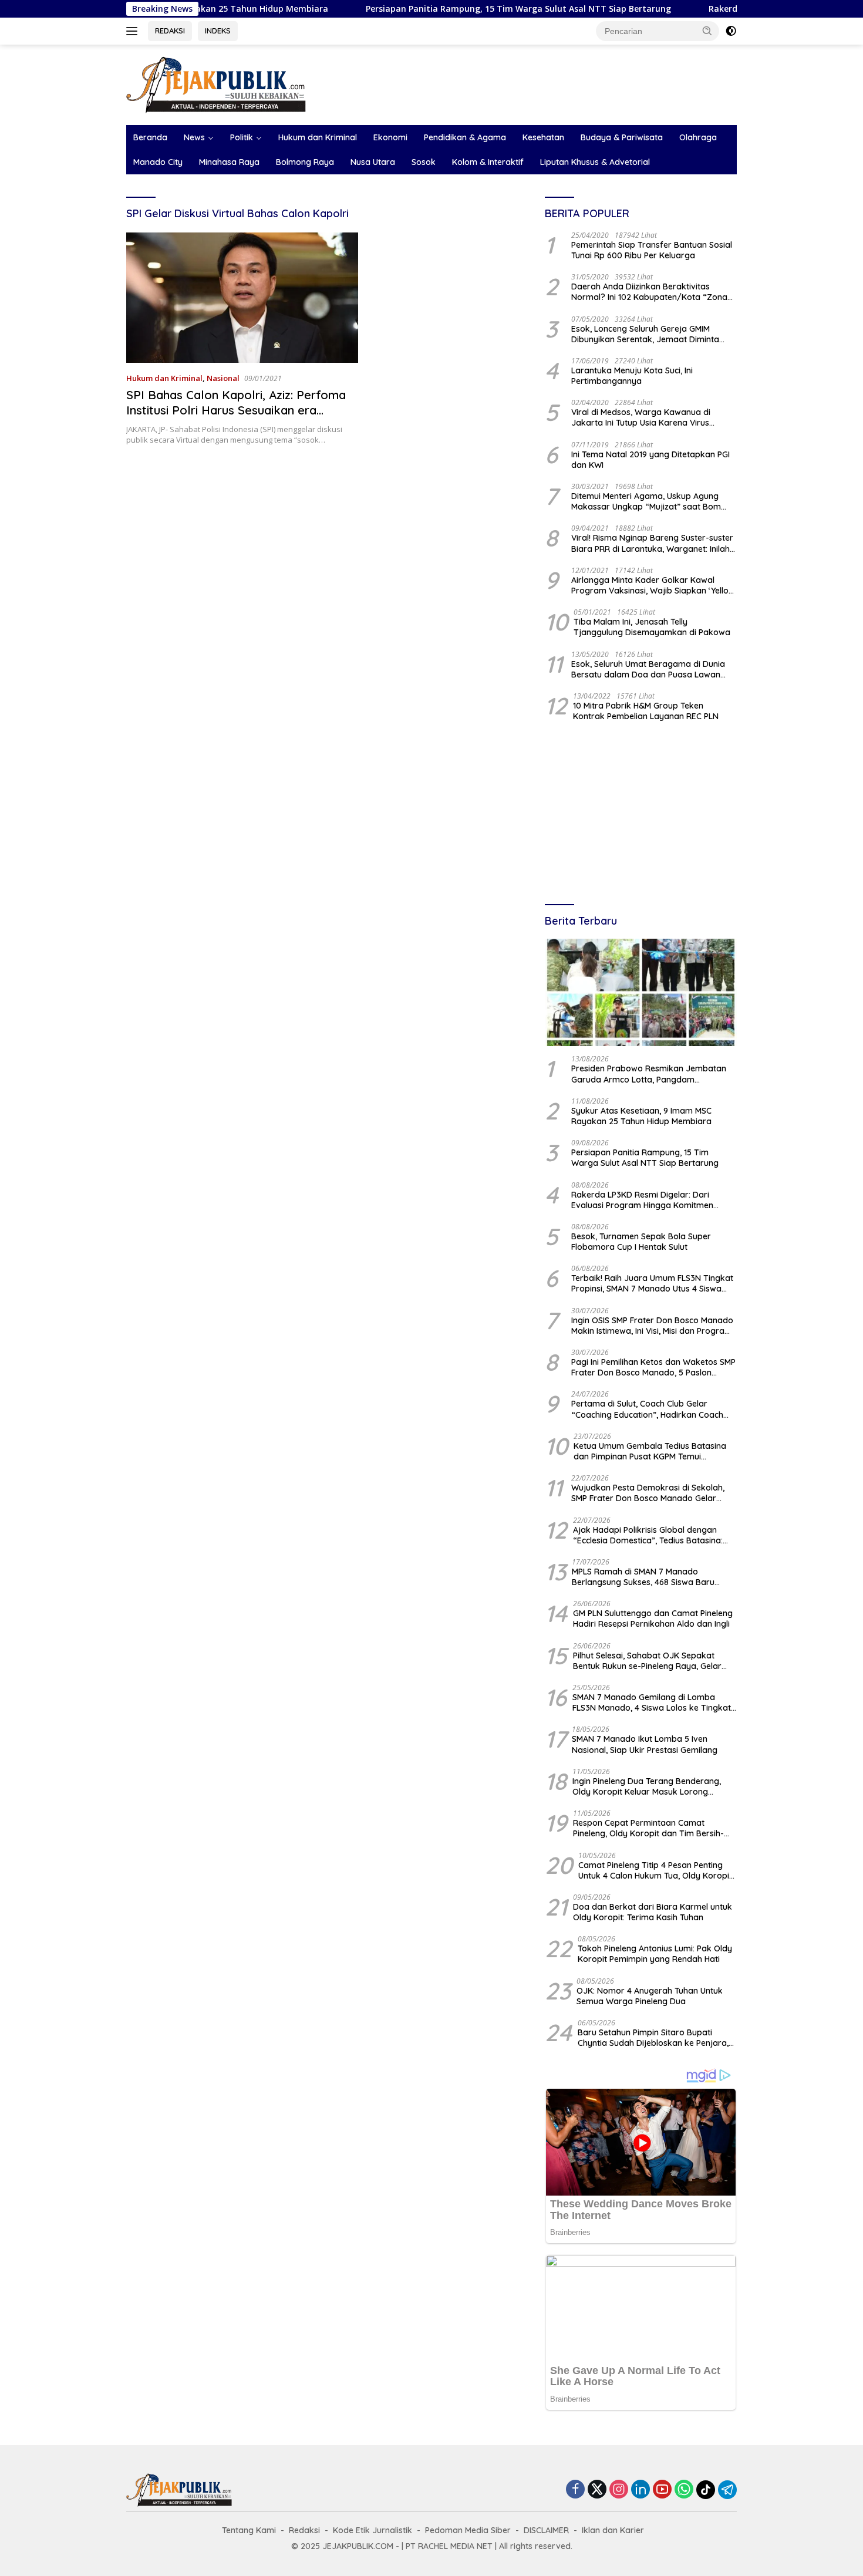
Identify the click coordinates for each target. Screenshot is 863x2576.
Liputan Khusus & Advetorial (595, 162)
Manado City (158, 162)
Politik (242, 137)
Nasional (223, 378)
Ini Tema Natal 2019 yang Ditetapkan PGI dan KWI (650, 460)
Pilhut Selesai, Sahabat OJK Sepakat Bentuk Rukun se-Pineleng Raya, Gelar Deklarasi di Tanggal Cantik (647, 1661)
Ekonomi (390, 137)
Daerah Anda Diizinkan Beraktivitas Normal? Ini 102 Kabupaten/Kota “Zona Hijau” (649, 292)
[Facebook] (575, 2490)
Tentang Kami (249, 2530)
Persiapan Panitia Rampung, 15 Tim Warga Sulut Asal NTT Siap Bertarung (444, 9)
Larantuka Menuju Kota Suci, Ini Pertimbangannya (632, 376)
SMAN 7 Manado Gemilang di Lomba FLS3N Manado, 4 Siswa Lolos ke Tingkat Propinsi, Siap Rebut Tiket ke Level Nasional (652, 1702)
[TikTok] (706, 2490)
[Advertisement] (641, 814)
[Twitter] (597, 2490)
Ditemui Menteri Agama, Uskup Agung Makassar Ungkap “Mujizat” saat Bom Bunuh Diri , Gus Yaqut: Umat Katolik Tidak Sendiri (654, 501)
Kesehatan (543, 137)
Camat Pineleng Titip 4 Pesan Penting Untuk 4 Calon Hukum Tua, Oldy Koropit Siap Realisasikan (655, 1870)
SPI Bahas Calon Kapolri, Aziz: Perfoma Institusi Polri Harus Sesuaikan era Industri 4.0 (236, 410)
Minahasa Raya (229, 162)
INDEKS (218, 31)
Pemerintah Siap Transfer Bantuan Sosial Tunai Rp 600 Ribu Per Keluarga (652, 250)
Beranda (150, 137)
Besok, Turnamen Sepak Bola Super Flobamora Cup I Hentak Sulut (641, 1242)
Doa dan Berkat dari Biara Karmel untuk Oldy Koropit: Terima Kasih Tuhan (653, 1912)
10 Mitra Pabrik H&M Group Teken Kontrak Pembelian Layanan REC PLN (646, 711)
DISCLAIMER (546, 2530)
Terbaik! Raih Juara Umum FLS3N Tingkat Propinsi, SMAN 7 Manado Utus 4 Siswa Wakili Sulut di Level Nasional (652, 1283)
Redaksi (304, 2530)
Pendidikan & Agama (465, 137)
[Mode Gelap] (731, 31)
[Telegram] (727, 2490)
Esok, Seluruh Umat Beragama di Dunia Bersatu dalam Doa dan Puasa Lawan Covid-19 (648, 669)
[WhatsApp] (684, 2490)
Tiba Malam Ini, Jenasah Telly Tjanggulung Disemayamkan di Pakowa (652, 627)
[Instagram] (619, 2490)
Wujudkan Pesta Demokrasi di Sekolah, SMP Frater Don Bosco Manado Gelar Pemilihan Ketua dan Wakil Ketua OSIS (648, 1493)
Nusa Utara (373, 162)
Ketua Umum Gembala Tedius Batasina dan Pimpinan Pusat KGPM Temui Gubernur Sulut (650, 1451)
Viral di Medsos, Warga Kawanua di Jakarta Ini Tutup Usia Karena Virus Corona (641, 417)
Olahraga (698, 137)
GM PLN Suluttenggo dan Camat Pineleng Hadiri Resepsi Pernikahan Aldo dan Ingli (653, 1619)
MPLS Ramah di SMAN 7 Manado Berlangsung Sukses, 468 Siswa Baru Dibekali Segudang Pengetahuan (643, 1577)
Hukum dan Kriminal (318, 137)
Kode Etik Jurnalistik (372, 2530)
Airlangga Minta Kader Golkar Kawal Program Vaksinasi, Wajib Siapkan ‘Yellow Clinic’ (653, 585)
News (194, 137)
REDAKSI (170, 31)
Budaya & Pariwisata (622, 137)
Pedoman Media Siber (468, 2530)
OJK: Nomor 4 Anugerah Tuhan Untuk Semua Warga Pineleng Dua (650, 1996)
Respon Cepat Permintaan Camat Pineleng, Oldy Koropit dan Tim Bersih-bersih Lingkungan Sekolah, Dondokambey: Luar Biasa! (648, 1828)
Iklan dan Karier (613, 2530)
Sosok (424, 162)
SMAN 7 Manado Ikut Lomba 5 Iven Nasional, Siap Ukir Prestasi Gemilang (645, 1744)
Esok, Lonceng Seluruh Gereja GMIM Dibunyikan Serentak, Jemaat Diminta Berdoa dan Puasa (645, 334)
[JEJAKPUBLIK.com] (216, 84)
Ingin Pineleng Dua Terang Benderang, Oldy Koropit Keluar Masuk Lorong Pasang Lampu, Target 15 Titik (647, 1786)
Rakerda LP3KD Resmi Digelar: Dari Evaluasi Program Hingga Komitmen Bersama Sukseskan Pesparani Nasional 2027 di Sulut (650, 1200)
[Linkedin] (640, 2490)
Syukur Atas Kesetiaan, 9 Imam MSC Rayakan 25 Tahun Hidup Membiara (641, 1116)
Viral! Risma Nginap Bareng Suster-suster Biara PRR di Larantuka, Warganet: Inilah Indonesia (652, 543)
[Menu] (134, 31)
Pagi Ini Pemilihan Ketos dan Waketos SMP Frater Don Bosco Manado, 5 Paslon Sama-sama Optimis (653, 1367)
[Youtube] (662, 2490)
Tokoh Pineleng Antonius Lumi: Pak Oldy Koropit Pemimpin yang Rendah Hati (655, 1954)
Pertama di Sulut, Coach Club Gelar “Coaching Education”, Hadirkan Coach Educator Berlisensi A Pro (647, 1409)
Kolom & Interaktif (488, 162)
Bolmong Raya (305, 162)
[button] (707, 31)
